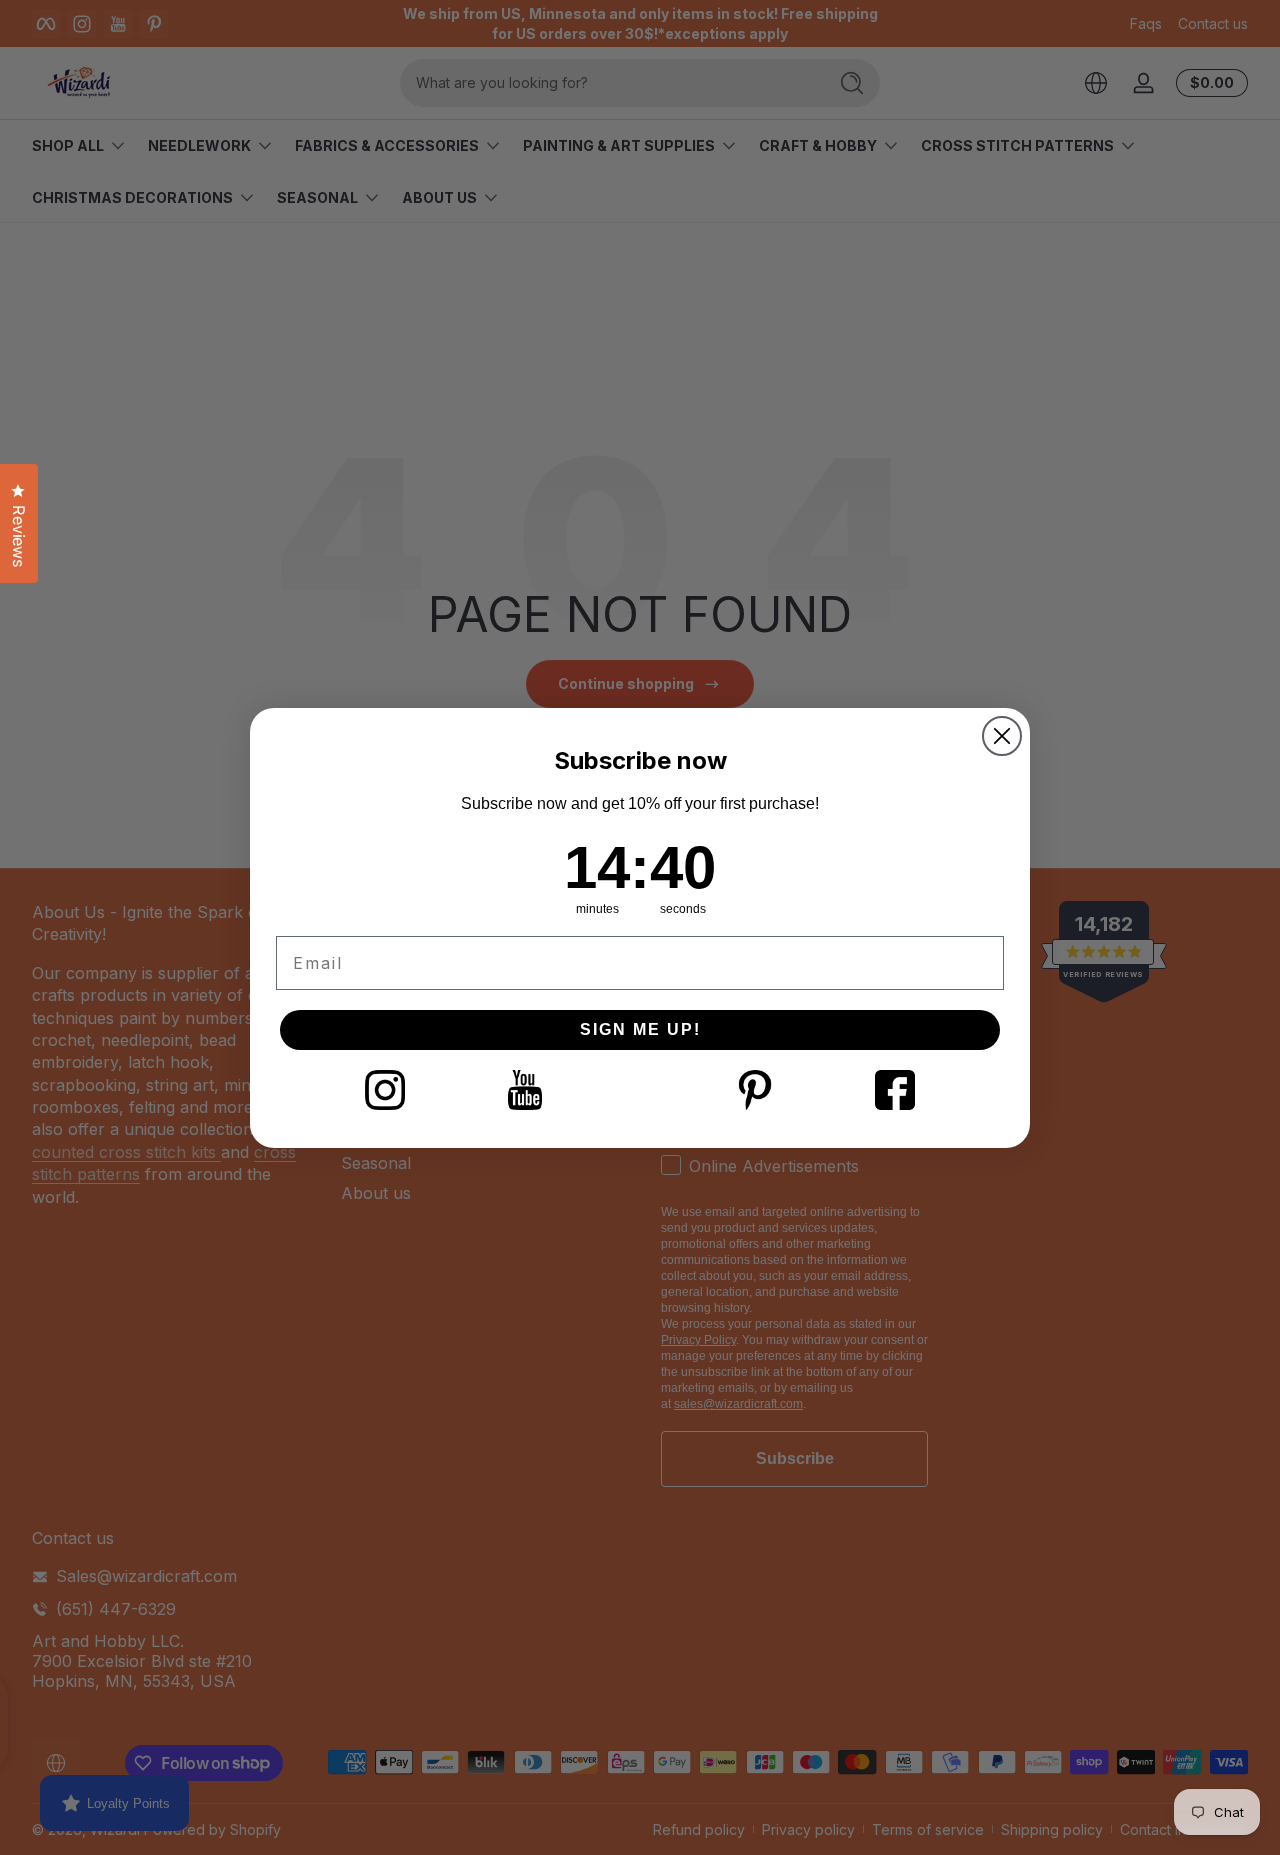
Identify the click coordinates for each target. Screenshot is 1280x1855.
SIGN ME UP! (640, 1029)
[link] (385, 1090)
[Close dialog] (1002, 736)
